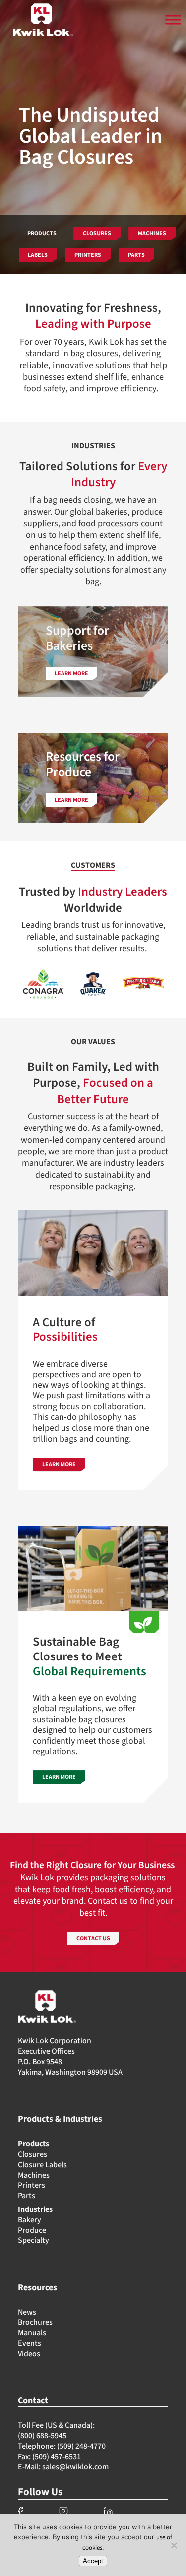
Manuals (32, 2333)
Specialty (33, 2240)
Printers (31, 2185)
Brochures (35, 2322)
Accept (93, 2561)
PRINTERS (88, 255)
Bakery (30, 2220)
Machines (34, 2175)
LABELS (38, 255)
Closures (32, 2154)
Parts (27, 2196)
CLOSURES (97, 233)
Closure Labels (42, 2165)
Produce (32, 2230)
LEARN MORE (59, 1464)
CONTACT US (93, 1939)
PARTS (136, 255)
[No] (174, 2545)
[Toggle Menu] (173, 20)
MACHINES (152, 233)
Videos (29, 2354)
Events (30, 2343)
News (27, 2312)
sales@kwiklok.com (75, 2467)
